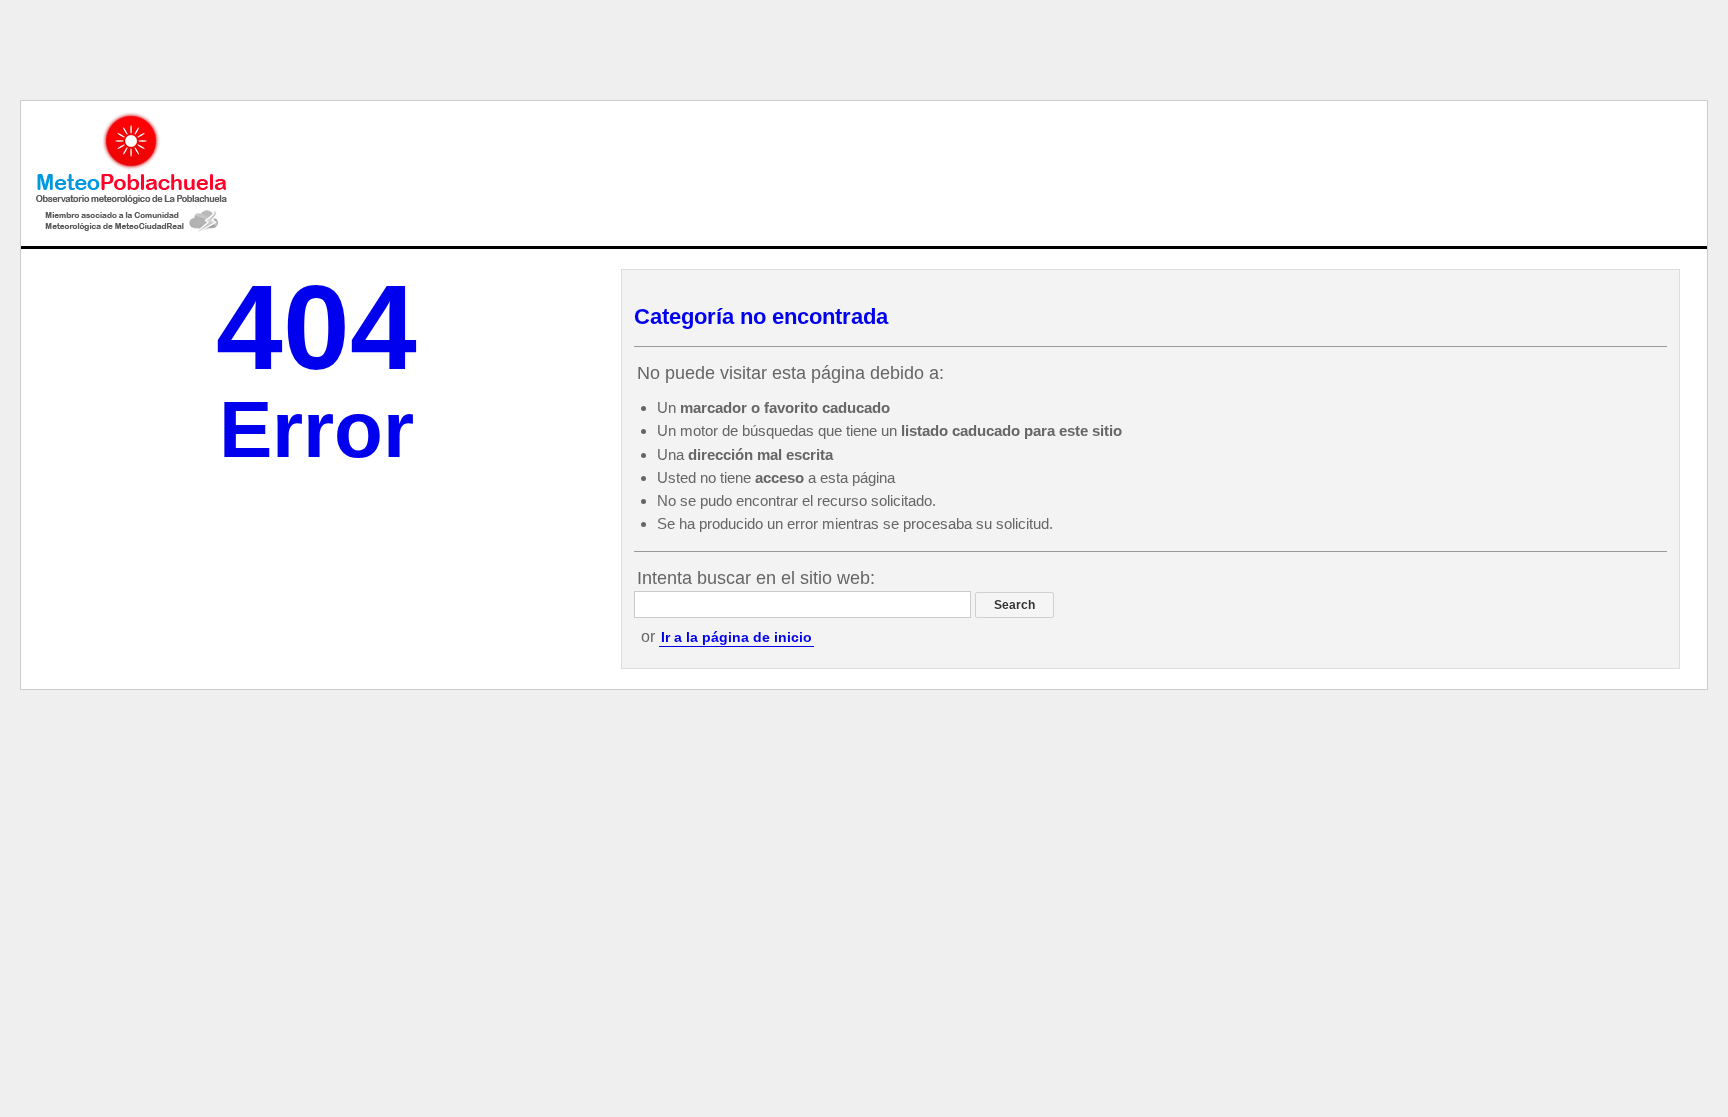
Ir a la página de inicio (736, 637)
